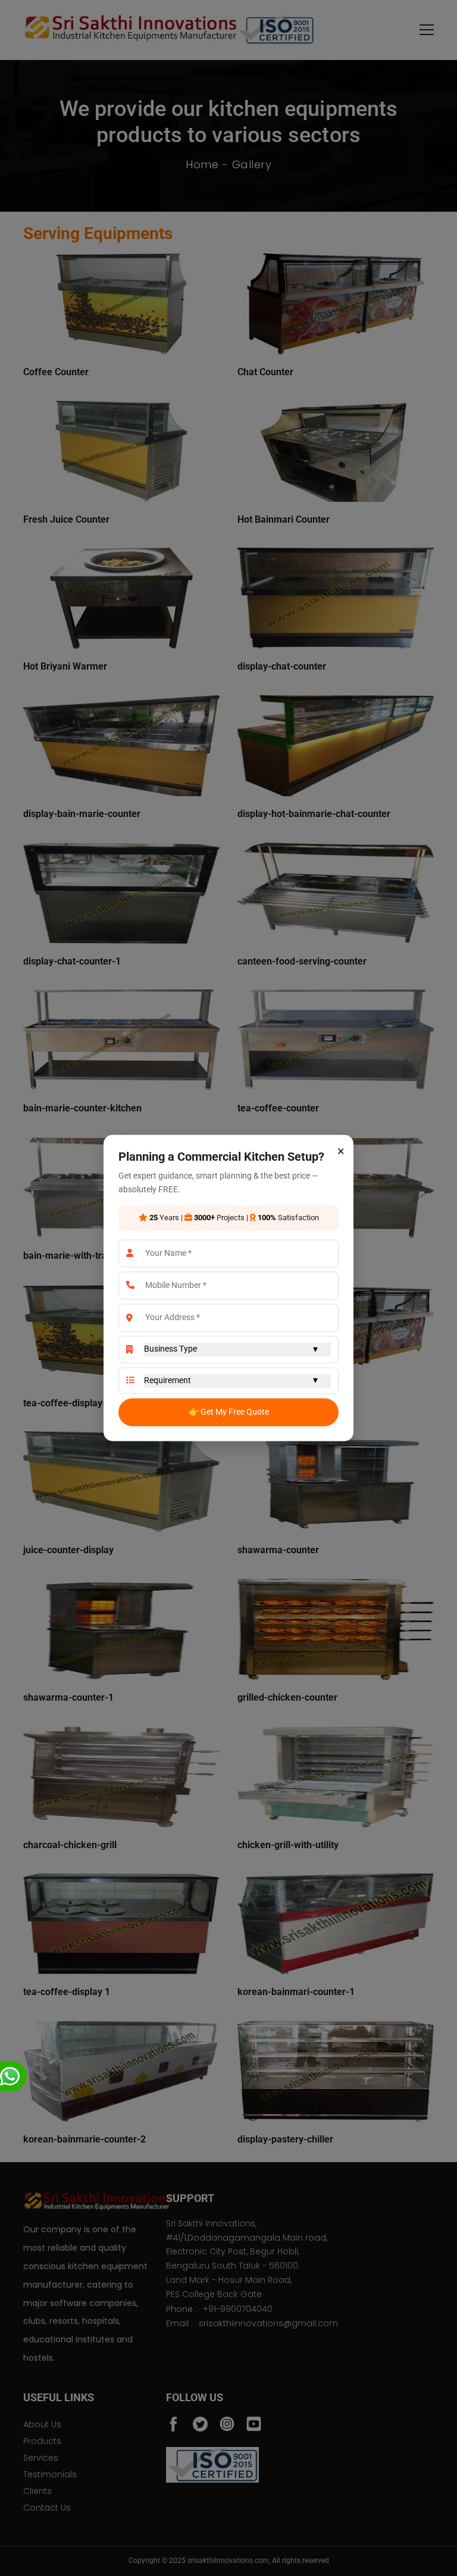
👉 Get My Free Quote (229, 1412)
